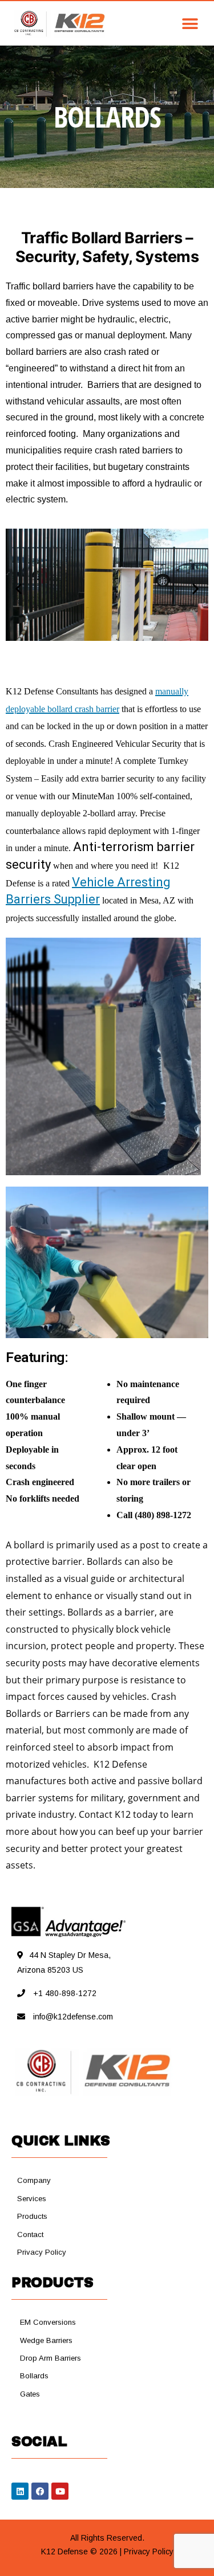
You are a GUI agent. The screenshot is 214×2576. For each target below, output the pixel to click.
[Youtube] (60, 2491)
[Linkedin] (20, 2491)
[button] (155, 24)
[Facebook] (40, 2491)
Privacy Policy (149, 2552)
